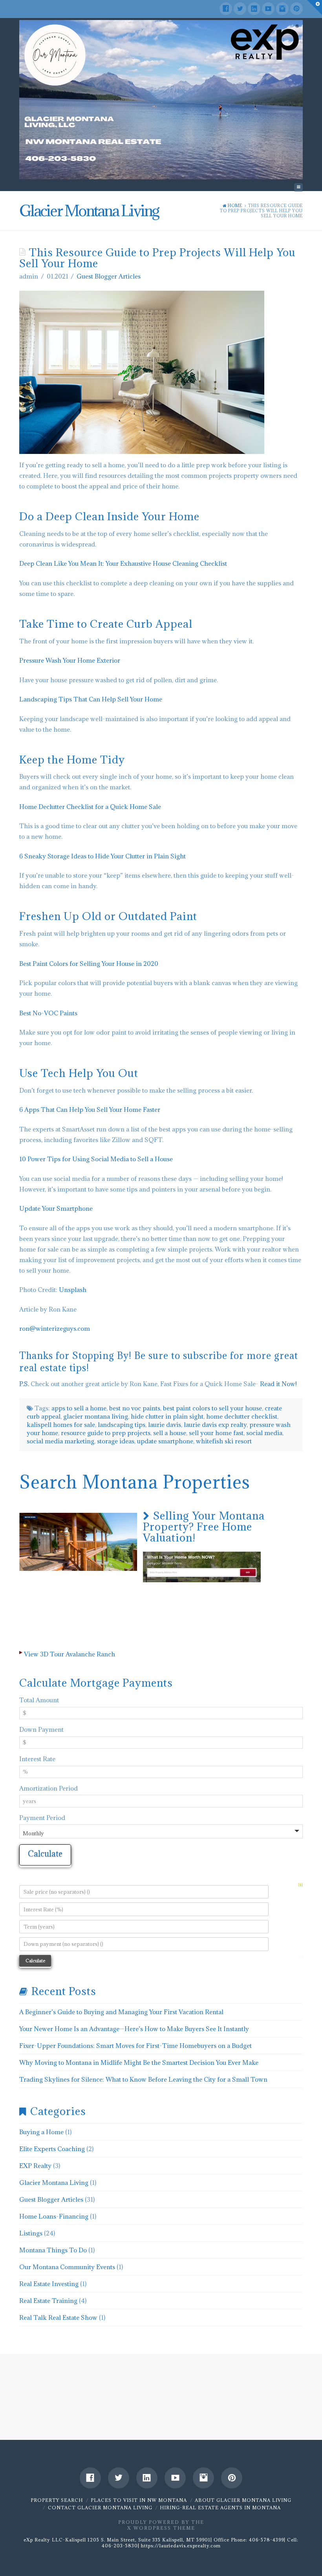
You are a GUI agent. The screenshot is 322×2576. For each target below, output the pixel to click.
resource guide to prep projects (106, 1433)
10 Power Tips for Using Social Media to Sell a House (96, 1159)
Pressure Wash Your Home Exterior (70, 660)
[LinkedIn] (254, 9)
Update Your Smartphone (56, 1208)
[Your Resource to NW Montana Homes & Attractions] (161, 100)
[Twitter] (240, 9)
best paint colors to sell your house (212, 1408)
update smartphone (165, 1441)
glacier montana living (96, 1416)
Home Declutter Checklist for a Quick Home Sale (90, 807)
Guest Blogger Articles (109, 276)
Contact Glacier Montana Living (100, 2508)
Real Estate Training (48, 2301)
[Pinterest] (296, 9)
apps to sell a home (79, 1408)
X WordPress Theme (161, 2528)
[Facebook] (226, 9)
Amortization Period (48, 1788)
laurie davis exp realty (215, 1425)
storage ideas (116, 1441)
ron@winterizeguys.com (55, 1328)
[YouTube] (268, 9)
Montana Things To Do (53, 2250)
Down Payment (41, 1729)
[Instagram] (282, 9)
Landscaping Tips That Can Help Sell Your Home (91, 699)
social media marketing (60, 1441)
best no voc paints (135, 1408)
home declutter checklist (242, 1416)
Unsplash (73, 1290)
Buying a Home (41, 2132)
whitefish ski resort (224, 1441)
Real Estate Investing (49, 2284)
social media (264, 1433)
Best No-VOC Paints (48, 1013)
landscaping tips (122, 1425)
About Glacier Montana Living (243, 2500)
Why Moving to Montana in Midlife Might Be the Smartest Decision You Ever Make (139, 2062)
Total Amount (39, 1700)
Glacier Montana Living (54, 2182)
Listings (31, 2233)
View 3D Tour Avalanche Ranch (70, 1654)
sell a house (170, 1433)
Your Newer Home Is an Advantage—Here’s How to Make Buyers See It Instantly (134, 2029)
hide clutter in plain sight (167, 1416)
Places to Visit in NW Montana (139, 2500)
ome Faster (145, 1109)
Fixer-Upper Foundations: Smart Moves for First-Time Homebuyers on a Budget (135, 2046)
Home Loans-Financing (54, 2216)
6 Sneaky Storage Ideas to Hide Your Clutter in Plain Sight (102, 856)
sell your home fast (216, 1433)
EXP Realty (35, 2166)
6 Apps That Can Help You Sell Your (71, 1109)
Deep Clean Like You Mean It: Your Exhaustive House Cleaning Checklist (123, 563)
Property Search (57, 2500)
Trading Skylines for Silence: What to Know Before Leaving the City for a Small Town (143, 2079)
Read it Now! (278, 1384)
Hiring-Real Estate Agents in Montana (220, 2508)
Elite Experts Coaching (52, 2149)
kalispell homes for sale (61, 1425)
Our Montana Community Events (67, 2267)
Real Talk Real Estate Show (58, 2317)
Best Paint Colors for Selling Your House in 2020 (89, 964)
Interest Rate (37, 1759)
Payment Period (42, 1818)
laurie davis (165, 1425)
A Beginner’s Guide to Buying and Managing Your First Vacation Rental (121, 2012)
